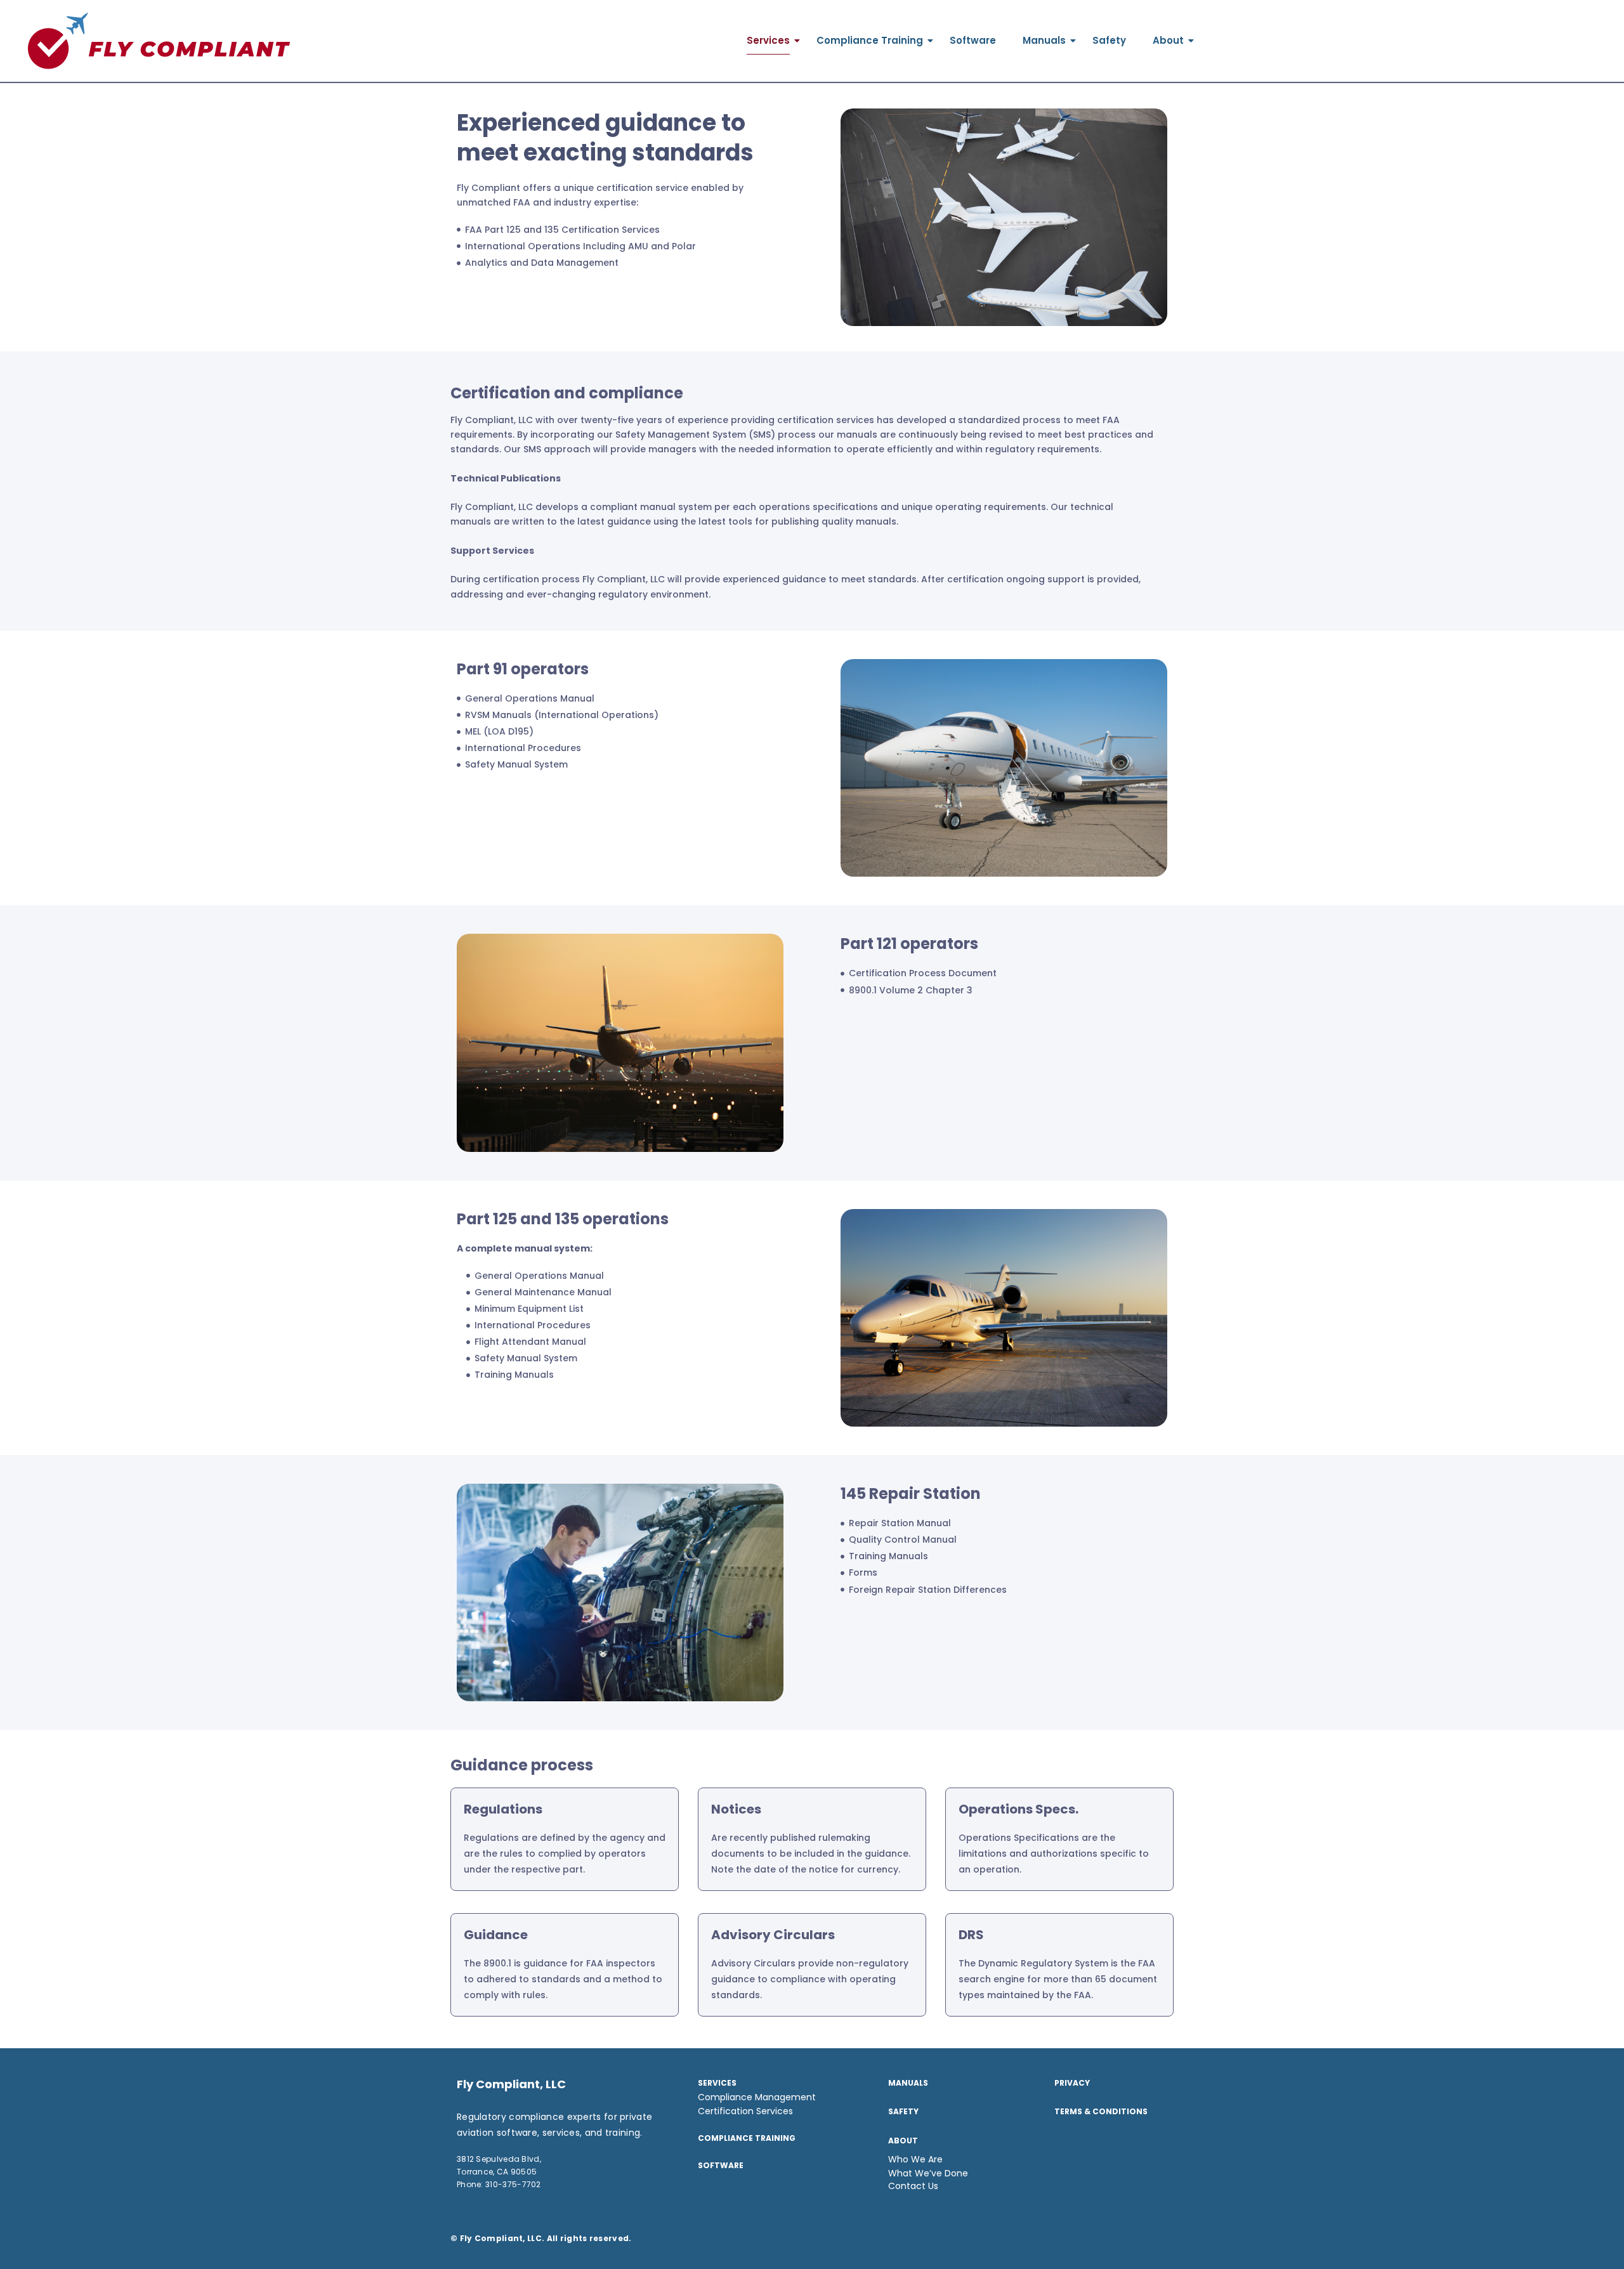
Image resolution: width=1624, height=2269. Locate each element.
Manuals (1044, 40)
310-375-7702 (513, 2184)
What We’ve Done (928, 2173)
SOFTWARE (721, 2165)
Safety (1109, 40)
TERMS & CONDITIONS (1101, 2111)
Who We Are (915, 2159)
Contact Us (913, 2186)
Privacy (1072, 2083)
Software (973, 40)
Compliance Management (757, 2097)
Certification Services (745, 2111)
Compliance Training (870, 40)
